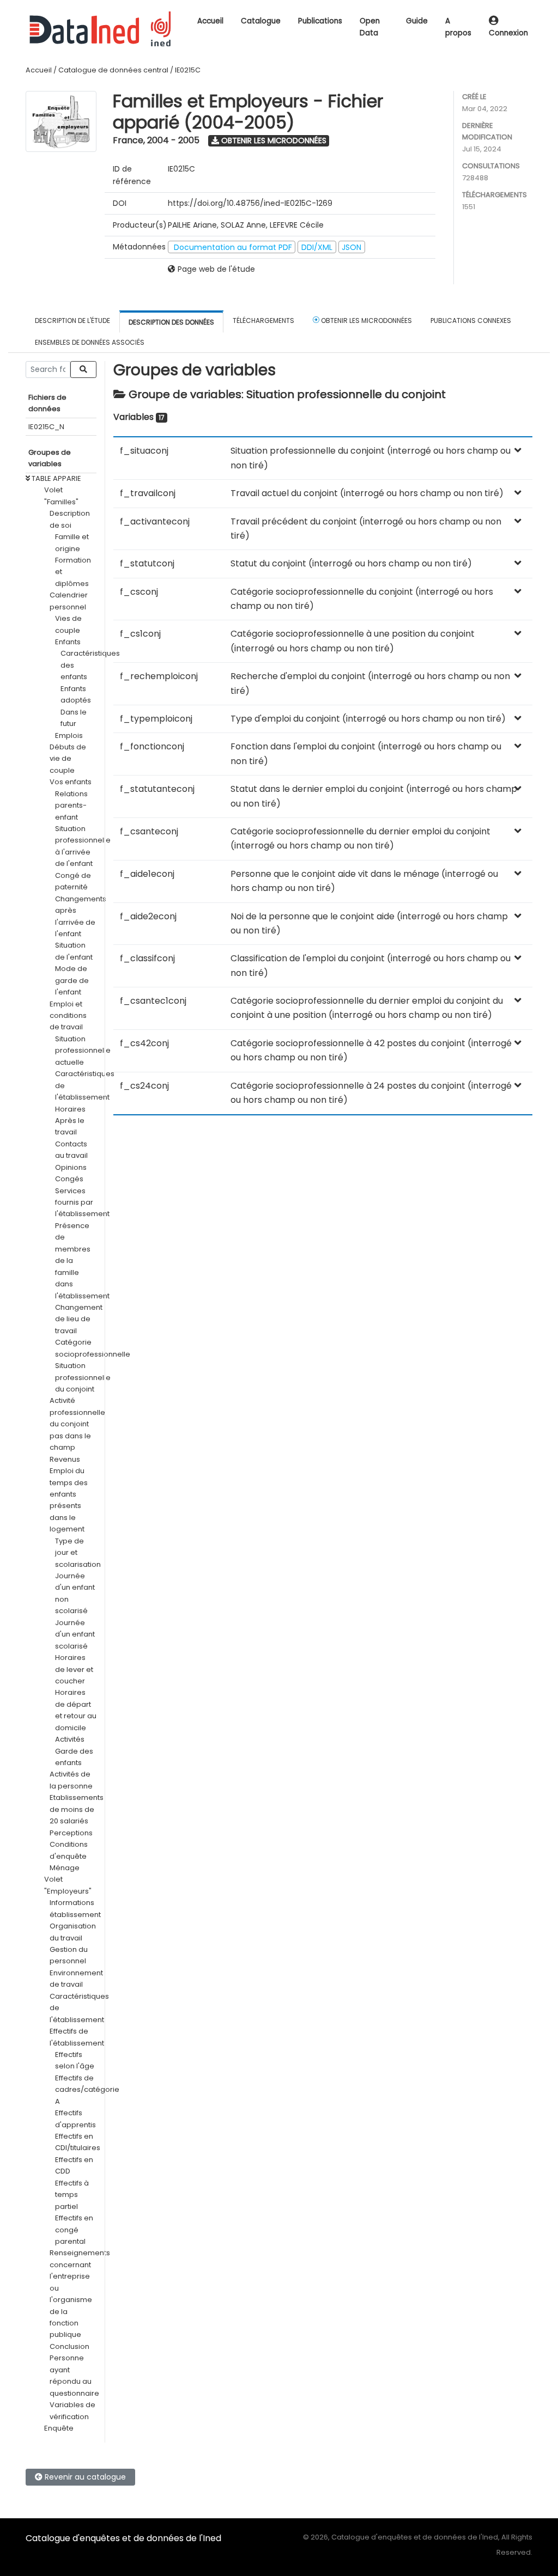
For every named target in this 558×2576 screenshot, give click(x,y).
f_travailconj (148, 493)
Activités (70, 1739)
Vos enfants (71, 782)
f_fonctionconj (152, 746)
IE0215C (188, 70)
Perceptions (71, 1833)
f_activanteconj (155, 521)
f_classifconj (147, 958)
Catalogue (261, 21)
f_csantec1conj (153, 1001)
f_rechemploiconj (159, 676)
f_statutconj (147, 563)
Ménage (65, 1868)
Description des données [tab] (171, 322)
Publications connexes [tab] (471, 321)
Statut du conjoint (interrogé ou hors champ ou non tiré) (351, 563)
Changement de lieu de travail (79, 1319)
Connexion (508, 33)
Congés (69, 1179)
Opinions (71, 1167)
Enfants (68, 642)
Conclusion (69, 2346)
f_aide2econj (148, 916)
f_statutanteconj (157, 789)
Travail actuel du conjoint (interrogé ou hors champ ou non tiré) (367, 493)
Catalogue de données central (113, 70)
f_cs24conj (144, 1086)
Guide (417, 21)
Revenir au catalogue (84, 2477)
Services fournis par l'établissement (82, 1202)
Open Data (370, 27)
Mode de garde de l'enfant (72, 980)
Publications (320, 21)
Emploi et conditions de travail (68, 1016)
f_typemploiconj (156, 719)
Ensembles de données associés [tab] (90, 342)
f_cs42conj (144, 1043)
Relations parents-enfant (71, 805)
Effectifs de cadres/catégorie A (87, 2090)
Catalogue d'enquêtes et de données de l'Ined (123, 2538)
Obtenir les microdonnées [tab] (366, 321)
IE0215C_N (46, 427)
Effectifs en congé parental (74, 2230)
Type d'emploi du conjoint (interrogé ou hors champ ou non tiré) (368, 719)
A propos (458, 27)
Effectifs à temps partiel (72, 2195)
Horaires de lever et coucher (74, 1669)
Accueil (210, 21)
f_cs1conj (140, 634)
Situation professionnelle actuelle (83, 1051)
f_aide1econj (147, 874)
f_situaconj (144, 451)
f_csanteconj (149, 831)
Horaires (70, 1109)
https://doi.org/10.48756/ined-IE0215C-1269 (250, 203)
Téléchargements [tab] (263, 321)
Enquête (59, 2428)
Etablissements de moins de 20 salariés (77, 1809)
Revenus (65, 1459)
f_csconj (139, 592)
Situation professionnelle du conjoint (83, 1377)
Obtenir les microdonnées (273, 141)
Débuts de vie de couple (68, 759)
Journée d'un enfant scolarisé (75, 1634)
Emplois (69, 735)
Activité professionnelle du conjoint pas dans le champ (77, 1424)
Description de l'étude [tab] (72, 321)
